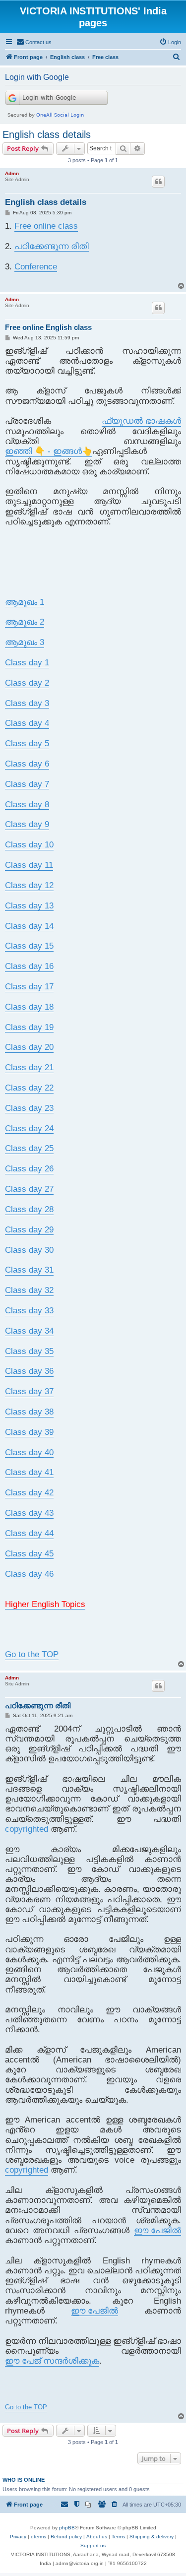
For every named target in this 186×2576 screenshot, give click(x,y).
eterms (38, 2537)
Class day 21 (29, 1067)
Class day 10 (29, 845)
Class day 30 (29, 1250)
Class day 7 (27, 784)
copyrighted (27, 1829)
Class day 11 (29, 865)
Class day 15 (29, 946)
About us (97, 2537)
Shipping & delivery (152, 2537)
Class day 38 (29, 1412)
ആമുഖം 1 (25, 602)
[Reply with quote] (158, 182)
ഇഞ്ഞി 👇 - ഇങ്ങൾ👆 (49, 451)
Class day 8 (27, 805)
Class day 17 (29, 987)
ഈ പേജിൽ (157, 2230)
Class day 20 (29, 1047)
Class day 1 (27, 663)
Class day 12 (29, 885)
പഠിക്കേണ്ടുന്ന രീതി (52, 246)
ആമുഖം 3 (25, 642)
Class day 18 (29, 1007)
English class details (47, 134)
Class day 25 (29, 1148)
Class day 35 (29, 1351)
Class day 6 (27, 764)
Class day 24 (29, 1128)
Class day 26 (29, 1169)
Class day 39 (29, 1432)
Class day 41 (29, 1472)
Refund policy (66, 2537)
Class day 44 (29, 1533)
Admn (12, 173)
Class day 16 (29, 966)
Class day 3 (27, 703)
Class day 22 (29, 1088)
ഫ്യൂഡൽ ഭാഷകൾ (141, 421)
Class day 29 (29, 1230)
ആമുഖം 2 (25, 622)
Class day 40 (29, 1452)
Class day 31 (29, 1270)
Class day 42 (29, 1493)
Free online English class (48, 327)
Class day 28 (29, 1209)
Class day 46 (29, 1574)
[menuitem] (34, 42)
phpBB (67, 2528)
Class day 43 (29, 1513)
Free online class (46, 226)
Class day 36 (29, 1371)
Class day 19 (29, 1027)
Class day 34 (29, 1331)
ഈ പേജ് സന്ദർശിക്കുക (52, 2361)
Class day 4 (27, 723)
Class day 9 (27, 824)
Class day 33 (29, 1311)
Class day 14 (29, 926)
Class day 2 (27, 683)
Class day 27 (29, 1189)
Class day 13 (29, 906)
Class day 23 (29, 1108)
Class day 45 (29, 1554)
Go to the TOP (32, 1654)
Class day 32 (29, 1290)
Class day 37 (29, 1391)
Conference (36, 267)
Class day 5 (27, 743)
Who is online (24, 2480)
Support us (93, 2545)
